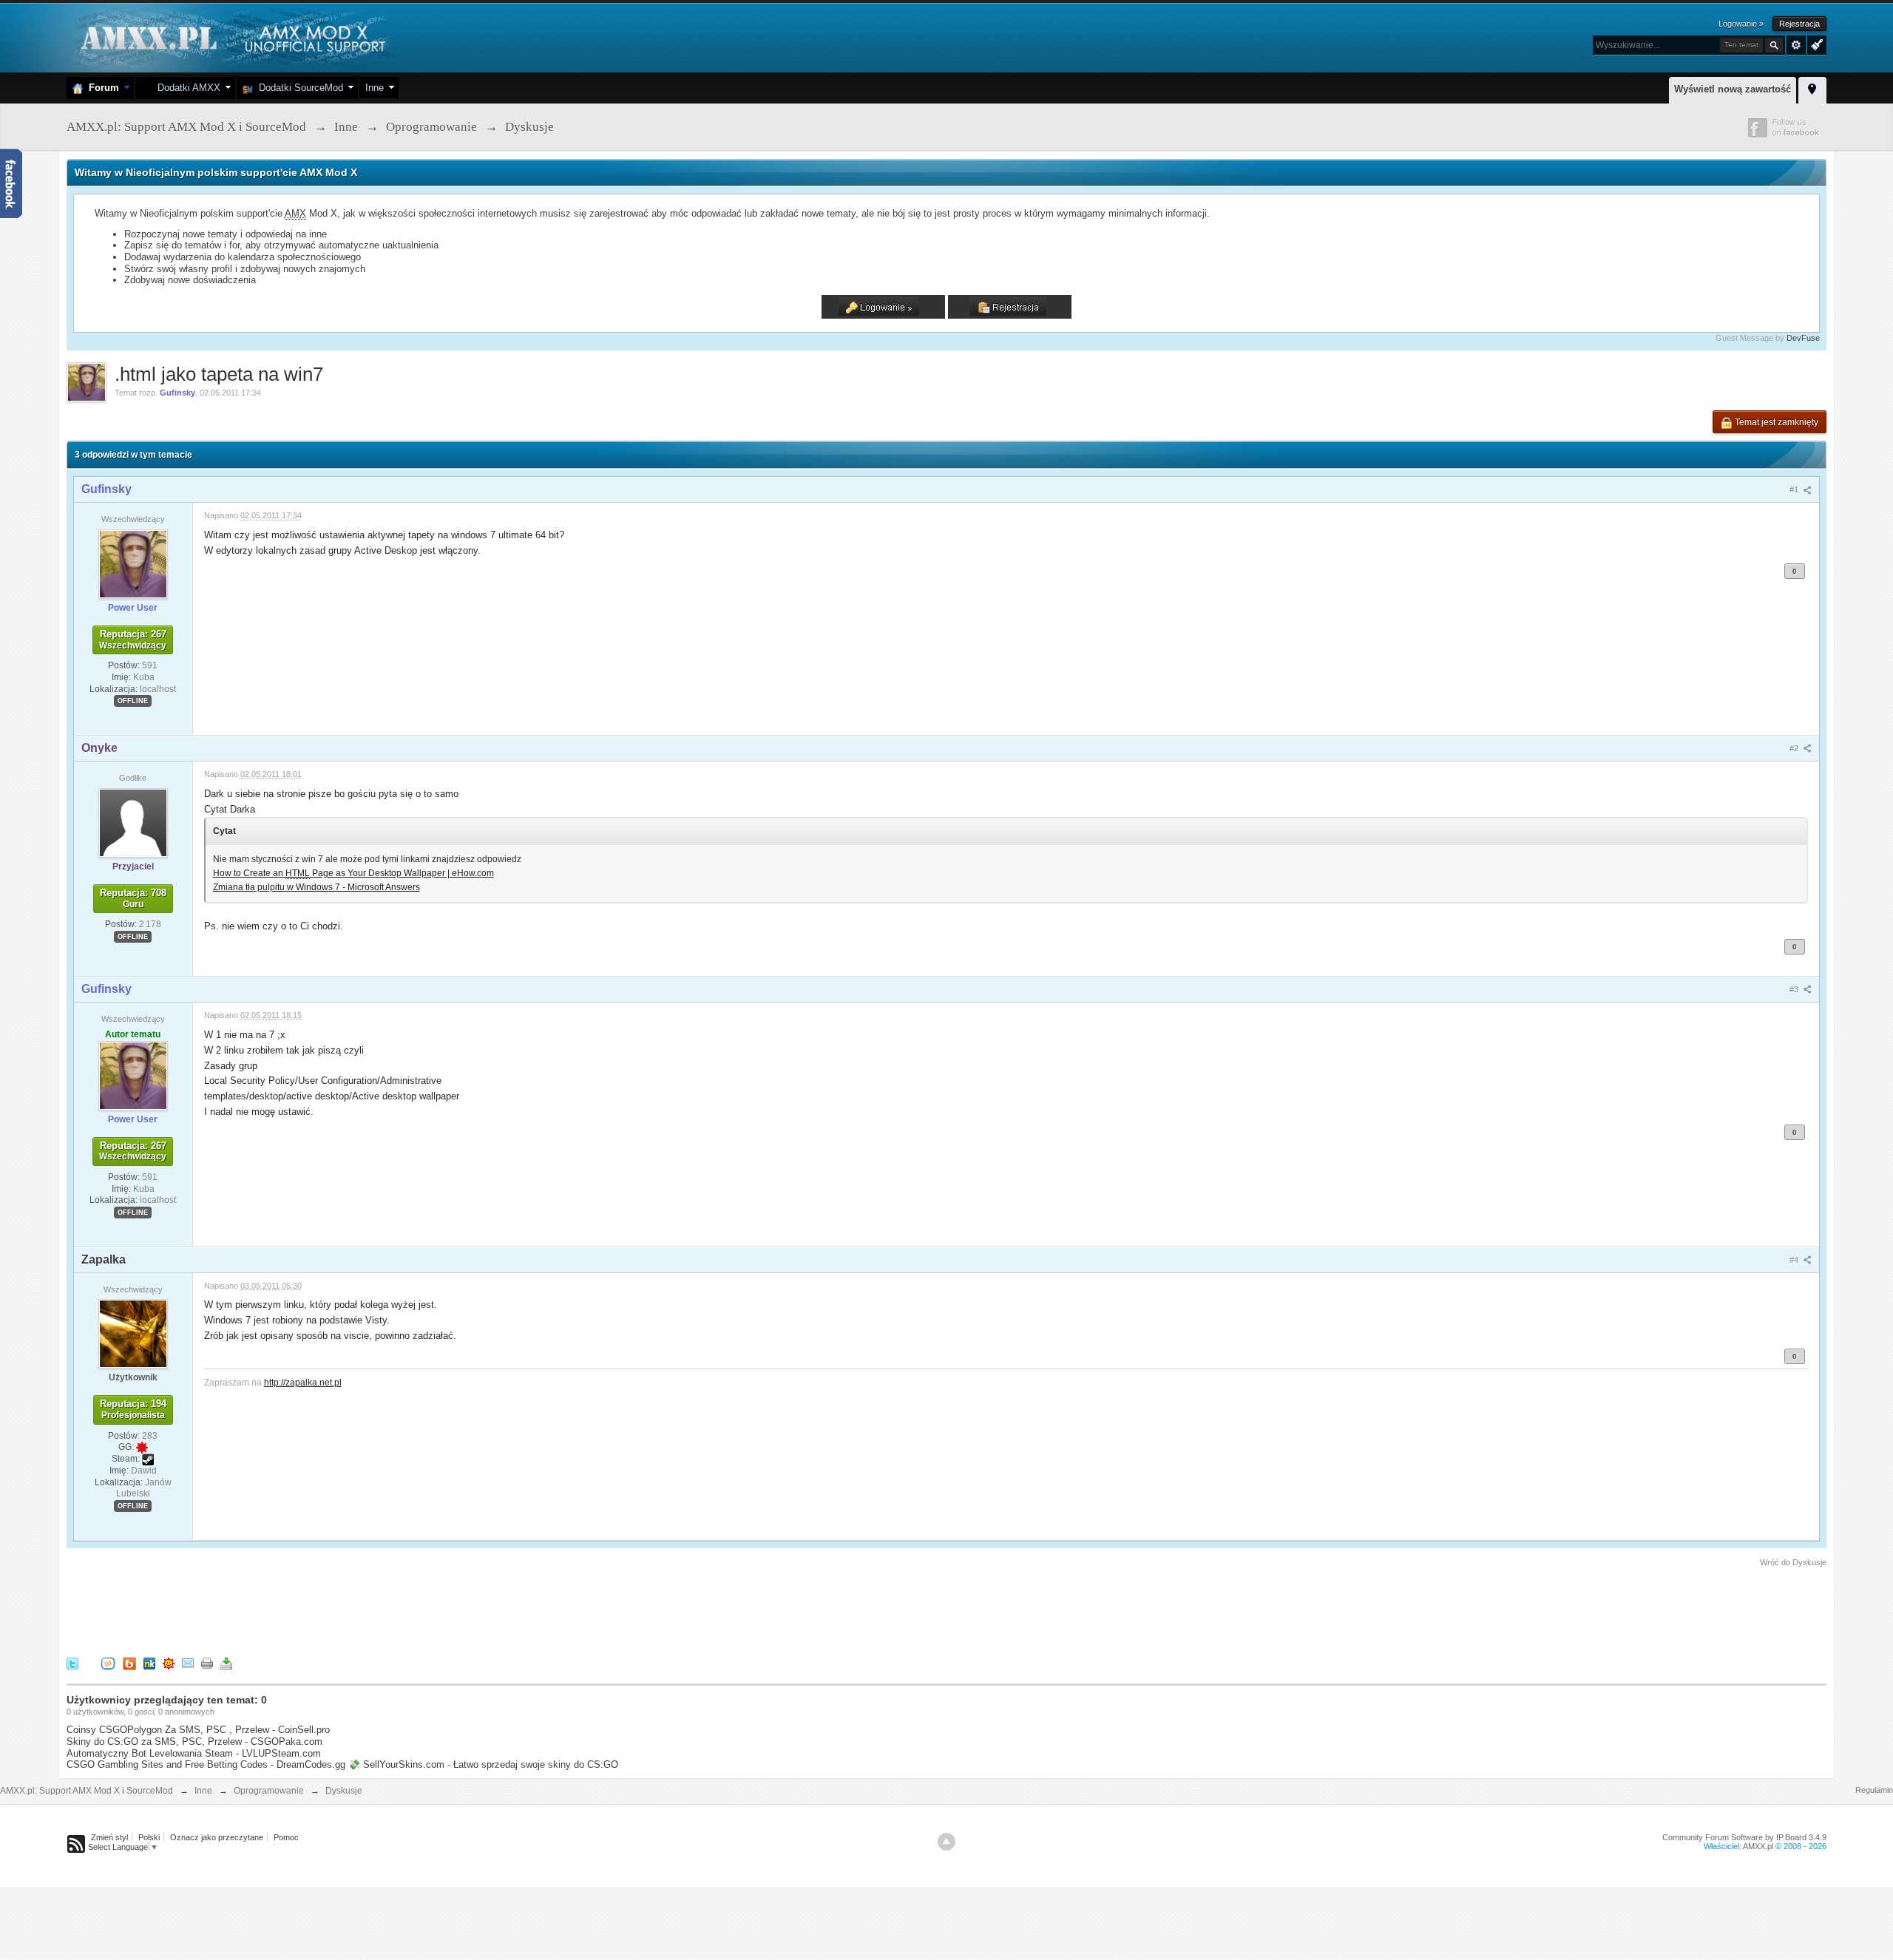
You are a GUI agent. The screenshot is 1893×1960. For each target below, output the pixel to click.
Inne (375, 88)
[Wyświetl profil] (133, 563)
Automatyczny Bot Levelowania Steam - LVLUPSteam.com (194, 1753)
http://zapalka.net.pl (303, 1382)
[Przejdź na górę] (946, 1842)
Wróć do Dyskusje (1793, 1562)
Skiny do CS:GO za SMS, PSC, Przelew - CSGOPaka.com (194, 1742)
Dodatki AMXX (186, 88)
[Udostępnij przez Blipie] (129, 1663)
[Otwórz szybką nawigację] (1812, 88)
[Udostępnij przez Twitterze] (72, 1663)
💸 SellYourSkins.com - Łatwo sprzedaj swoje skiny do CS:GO (483, 1764)
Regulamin (1874, 1790)
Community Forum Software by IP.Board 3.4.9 (1744, 1837)
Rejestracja (1799, 24)
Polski (149, 1837)
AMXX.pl (1758, 1846)
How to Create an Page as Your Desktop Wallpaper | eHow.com (353, 873)
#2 (1795, 748)
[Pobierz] (226, 1663)
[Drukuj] (207, 1663)
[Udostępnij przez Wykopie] (108, 1663)
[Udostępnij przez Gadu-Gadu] (169, 1663)
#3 (1795, 989)
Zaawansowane (1796, 45)
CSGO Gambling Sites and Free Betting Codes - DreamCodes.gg (206, 1764)
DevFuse (1803, 338)
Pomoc (286, 1837)
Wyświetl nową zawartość (1733, 89)
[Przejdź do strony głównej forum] (231, 37)
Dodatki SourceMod (298, 88)
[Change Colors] (1815, 44)
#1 (1795, 489)
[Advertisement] (336, 1610)
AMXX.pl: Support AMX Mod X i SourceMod (87, 1791)
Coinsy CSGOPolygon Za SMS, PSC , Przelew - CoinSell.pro (198, 1730)
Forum (101, 88)
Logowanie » (1741, 24)
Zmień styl (109, 1837)
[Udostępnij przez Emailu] (188, 1663)
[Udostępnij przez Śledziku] (149, 1663)
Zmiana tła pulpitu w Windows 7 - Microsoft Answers (316, 887)
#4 (1795, 1260)
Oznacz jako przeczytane (217, 1837)
